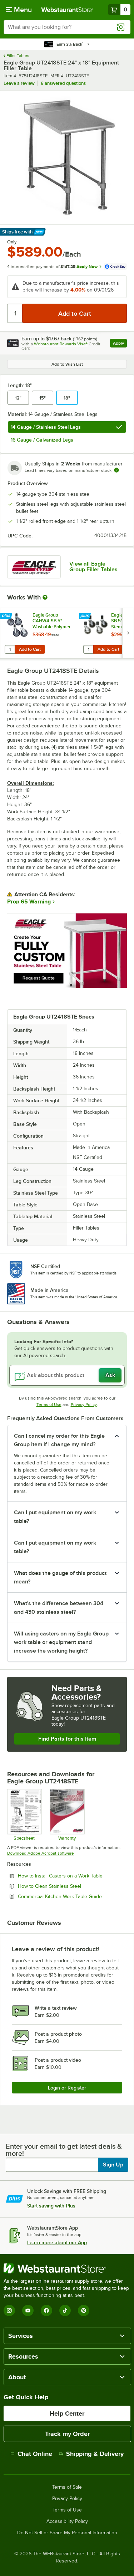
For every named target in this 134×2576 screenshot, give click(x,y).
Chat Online (35, 2454)
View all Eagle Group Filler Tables (93, 567)
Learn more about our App (57, 2242)
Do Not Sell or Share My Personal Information (67, 2533)
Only (12, 242)
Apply (120, 344)
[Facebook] (46, 2310)
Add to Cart (30, 649)
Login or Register (67, 2088)
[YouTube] (28, 2310)
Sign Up (113, 2165)
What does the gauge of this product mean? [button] (60, 1577)
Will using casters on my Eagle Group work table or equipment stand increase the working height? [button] (61, 1642)
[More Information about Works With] (45, 597)
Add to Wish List (67, 364)
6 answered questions (63, 83)
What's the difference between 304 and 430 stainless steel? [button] (59, 1608)
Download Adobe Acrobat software (41, 1853)
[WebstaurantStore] (67, 2268)
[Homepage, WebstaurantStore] (67, 10)
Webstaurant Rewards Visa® (61, 344)
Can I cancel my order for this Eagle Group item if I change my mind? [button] (59, 1440)
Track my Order (67, 2434)
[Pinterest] (84, 2310)
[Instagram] (9, 2310)
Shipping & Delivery (95, 2454)
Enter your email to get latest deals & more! (64, 2150)
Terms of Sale (67, 2487)
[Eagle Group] (34, 567)
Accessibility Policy (67, 2521)
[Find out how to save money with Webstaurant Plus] (7, 616)
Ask (110, 1375)
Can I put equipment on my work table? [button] (55, 1517)
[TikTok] (65, 2310)
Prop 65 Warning (29, 902)
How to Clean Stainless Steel (69, 1886)
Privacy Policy (84, 1405)
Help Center (67, 2413)
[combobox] (67, 27)
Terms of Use (49, 1405)
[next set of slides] (128, 633)
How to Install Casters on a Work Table (72, 1876)
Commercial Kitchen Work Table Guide (72, 1896)
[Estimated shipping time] (116, 470)
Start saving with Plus (51, 2206)
